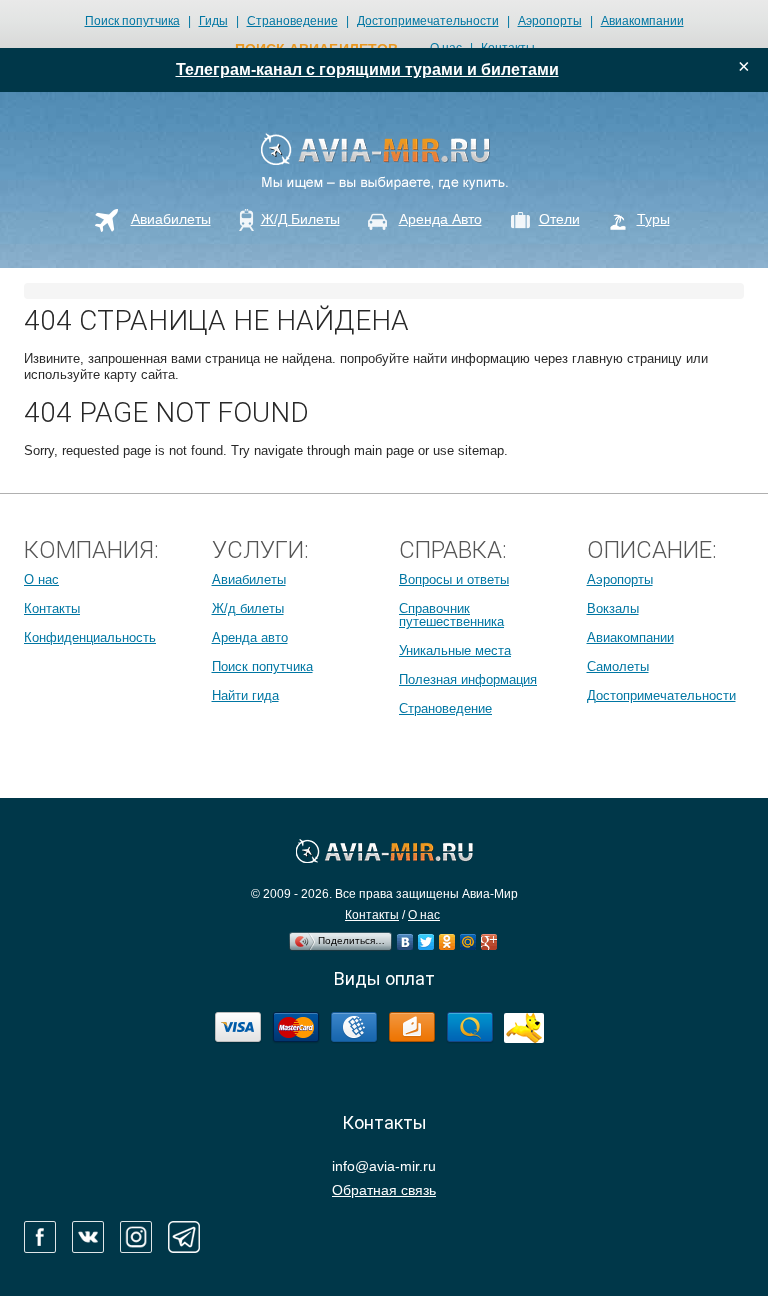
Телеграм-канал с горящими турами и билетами (367, 69)
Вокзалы (613, 608)
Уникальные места (455, 650)
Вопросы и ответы (454, 579)
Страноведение (292, 21)
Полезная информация (468, 679)
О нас (41, 579)
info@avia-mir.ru (384, 1166)
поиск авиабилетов (316, 49)
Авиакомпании (642, 21)
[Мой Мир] (468, 937)
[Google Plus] (489, 937)
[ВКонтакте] (405, 937)
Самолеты (618, 666)
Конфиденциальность (90, 637)
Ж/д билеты (248, 608)
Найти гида (245, 695)
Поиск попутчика (132, 21)
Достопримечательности (428, 21)
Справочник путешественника (451, 615)
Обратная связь (384, 1190)
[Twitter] (426, 937)
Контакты (52, 608)
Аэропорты (550, 21)
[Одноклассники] (447, 937)
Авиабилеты (249, 579)
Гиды (213, 21)
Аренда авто (250, 637)
